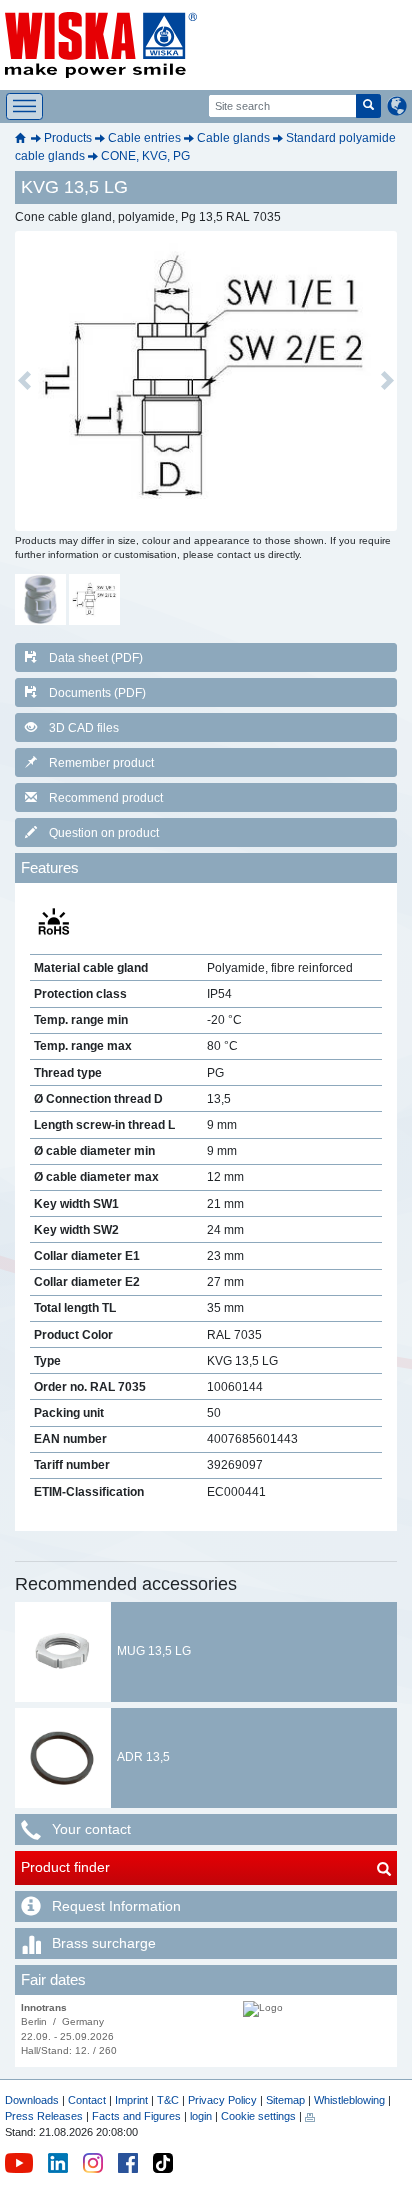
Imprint (131, 2100)
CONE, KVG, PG (145, 156)
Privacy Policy (222, 2100)
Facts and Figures (136, 2116)
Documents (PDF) (97, 693)
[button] (24, 381)
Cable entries (144, 138)
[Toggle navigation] (24, 106)
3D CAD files (84, 728)
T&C (168, 2100)
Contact (87, 2100)
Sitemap (285, 2100)
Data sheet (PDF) (96, 658)
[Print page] (310, 2116)
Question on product (104, 833)
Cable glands (233, 138)
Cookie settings (258, 2116)
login (201, 2116)
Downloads (32, 2100)
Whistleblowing (351, 2100)
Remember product (101, 763)
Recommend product (106, 798)
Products (68, 138)
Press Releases (44, 2116)
